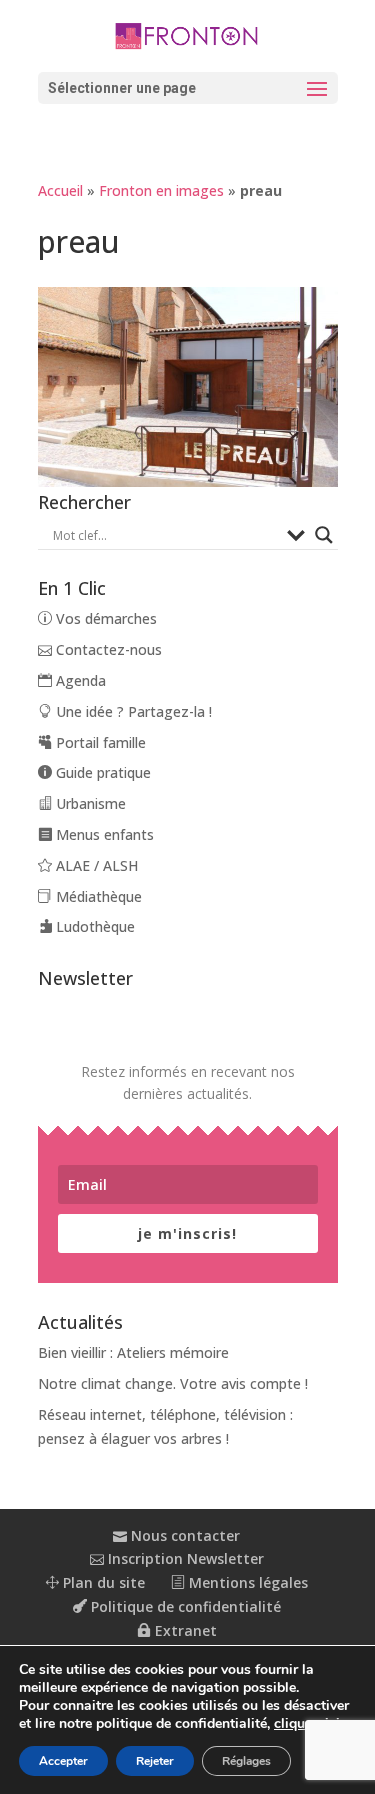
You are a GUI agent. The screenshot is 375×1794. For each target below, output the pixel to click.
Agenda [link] (79, 680)
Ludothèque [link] (93, 926)
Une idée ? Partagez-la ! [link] (132, 711)
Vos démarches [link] (104, 618)
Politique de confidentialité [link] (184, 1606)
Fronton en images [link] (161, 190)
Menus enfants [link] (103, 834)
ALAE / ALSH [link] (95, 865)
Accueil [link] (60, 190)
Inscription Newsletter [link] (184, 1558)
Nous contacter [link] (183, 1535)
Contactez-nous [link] (107, 649)
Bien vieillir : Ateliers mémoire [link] (133, 1352)
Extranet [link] (184, 1630)
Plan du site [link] (102, 1582)
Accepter (63, 1761)
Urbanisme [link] (89, 803)
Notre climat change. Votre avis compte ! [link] (173, 1383)
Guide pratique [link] (101, 772)
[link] (188, 35)
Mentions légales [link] (246, 1582)
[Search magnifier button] (324, 535)
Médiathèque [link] (97, 896)
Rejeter (155, 1761)
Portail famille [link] (99, 742)
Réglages (246, 1761)
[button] (188, 88)
